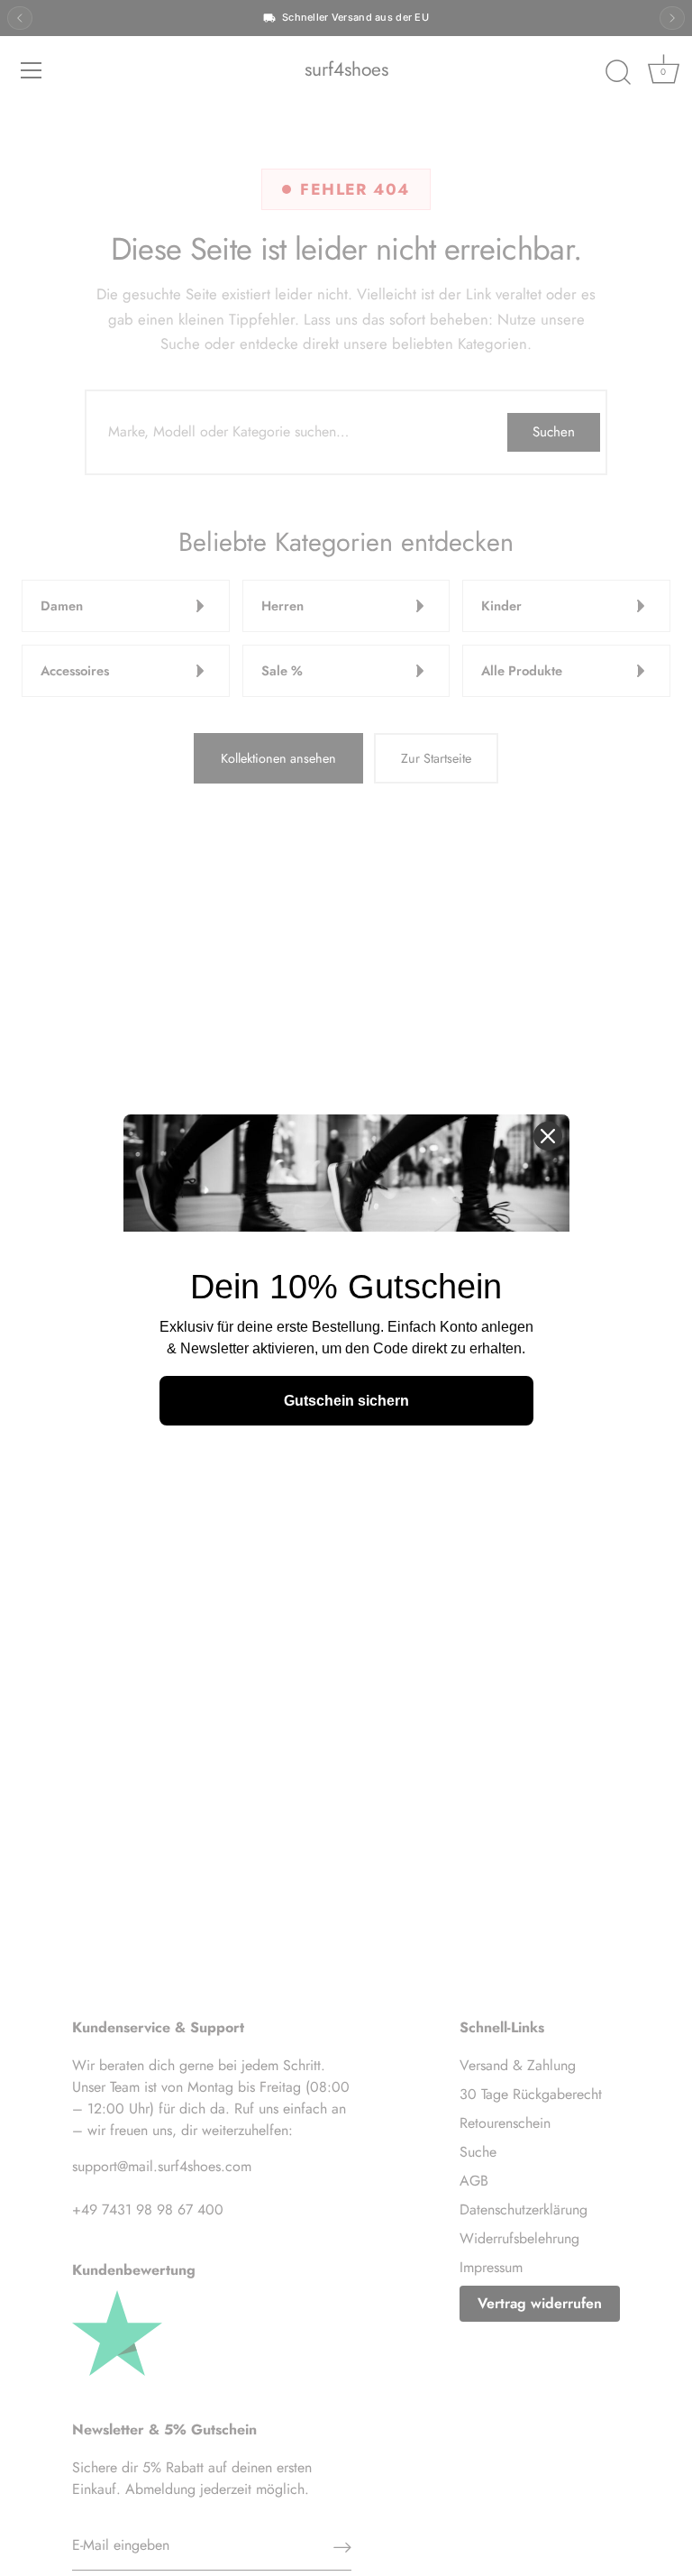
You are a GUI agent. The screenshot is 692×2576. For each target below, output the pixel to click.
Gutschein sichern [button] (346, 1401)
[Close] (548, 1136)
